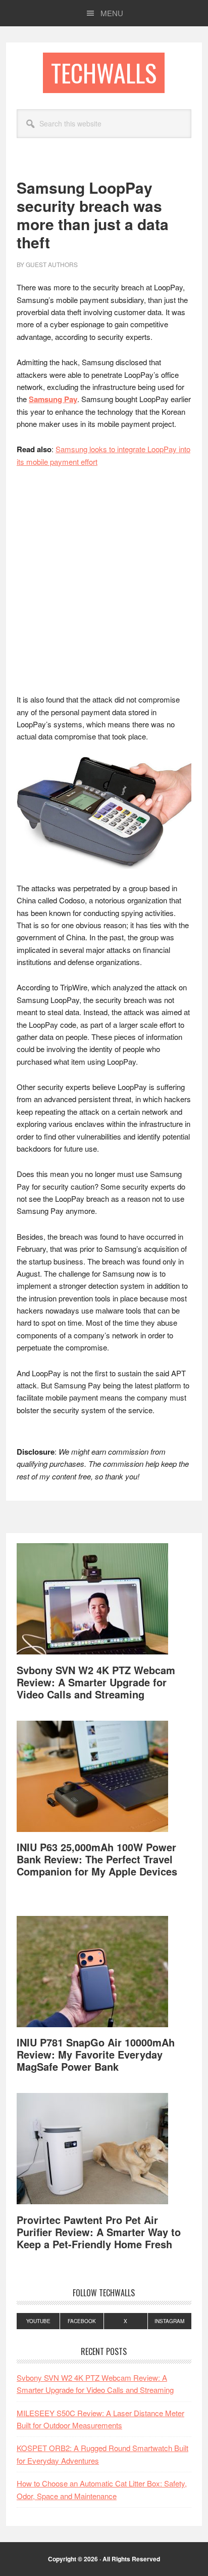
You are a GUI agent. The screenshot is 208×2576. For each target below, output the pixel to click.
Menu (112, 13)
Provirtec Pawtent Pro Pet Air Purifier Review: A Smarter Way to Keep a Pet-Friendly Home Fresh (99, 2232)
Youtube (38, 2321)
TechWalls (104, 73)
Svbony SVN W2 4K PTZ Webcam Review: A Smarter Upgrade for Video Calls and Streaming (96, 1682)
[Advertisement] (104, 585)
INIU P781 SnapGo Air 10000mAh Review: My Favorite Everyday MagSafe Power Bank (96, 2054)
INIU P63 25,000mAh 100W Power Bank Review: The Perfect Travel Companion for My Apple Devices (97, 1859)
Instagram (169, 2321)
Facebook (82, 2321)
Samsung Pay (53, 399)
